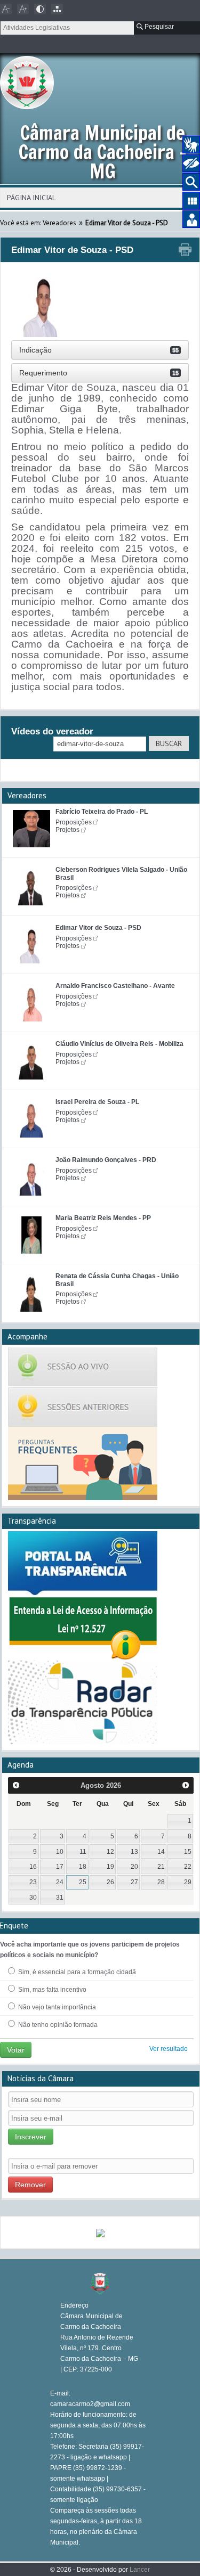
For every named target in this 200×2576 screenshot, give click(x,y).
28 (161, 1882)
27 (134, 1882)
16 (33, 1867)
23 (33, 1882)
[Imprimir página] (185, 250)
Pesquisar (158, 27)
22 (188, 1867)
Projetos (67, 830)
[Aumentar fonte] (23, 9)
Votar (16, 2050)
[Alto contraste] (40, 9)
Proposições (74, 822)
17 (60, 1867)
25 (83, 1882)
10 (60, 1852)
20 (134, 1867)
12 (110, 1852)
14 (161, 1852)
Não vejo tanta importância (56, 2007)
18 (83, 1867)
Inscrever (31, 2137)
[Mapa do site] (57, 9)
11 (83, 1852)
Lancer (140, 2570)
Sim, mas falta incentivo (51, 1990)
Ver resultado (169, 2049)
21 (161, 1867)
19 (110, 1867)
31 (60, 1898)
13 (134, 1852)
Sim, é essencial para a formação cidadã (76, 1972)
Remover (30, 2185)
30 (33, 1898)
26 (110, 1882)
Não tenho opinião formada (57, 2025)
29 (188, 1882)
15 (188, 1852)
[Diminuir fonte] (6, 9)
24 (60, 1882)
